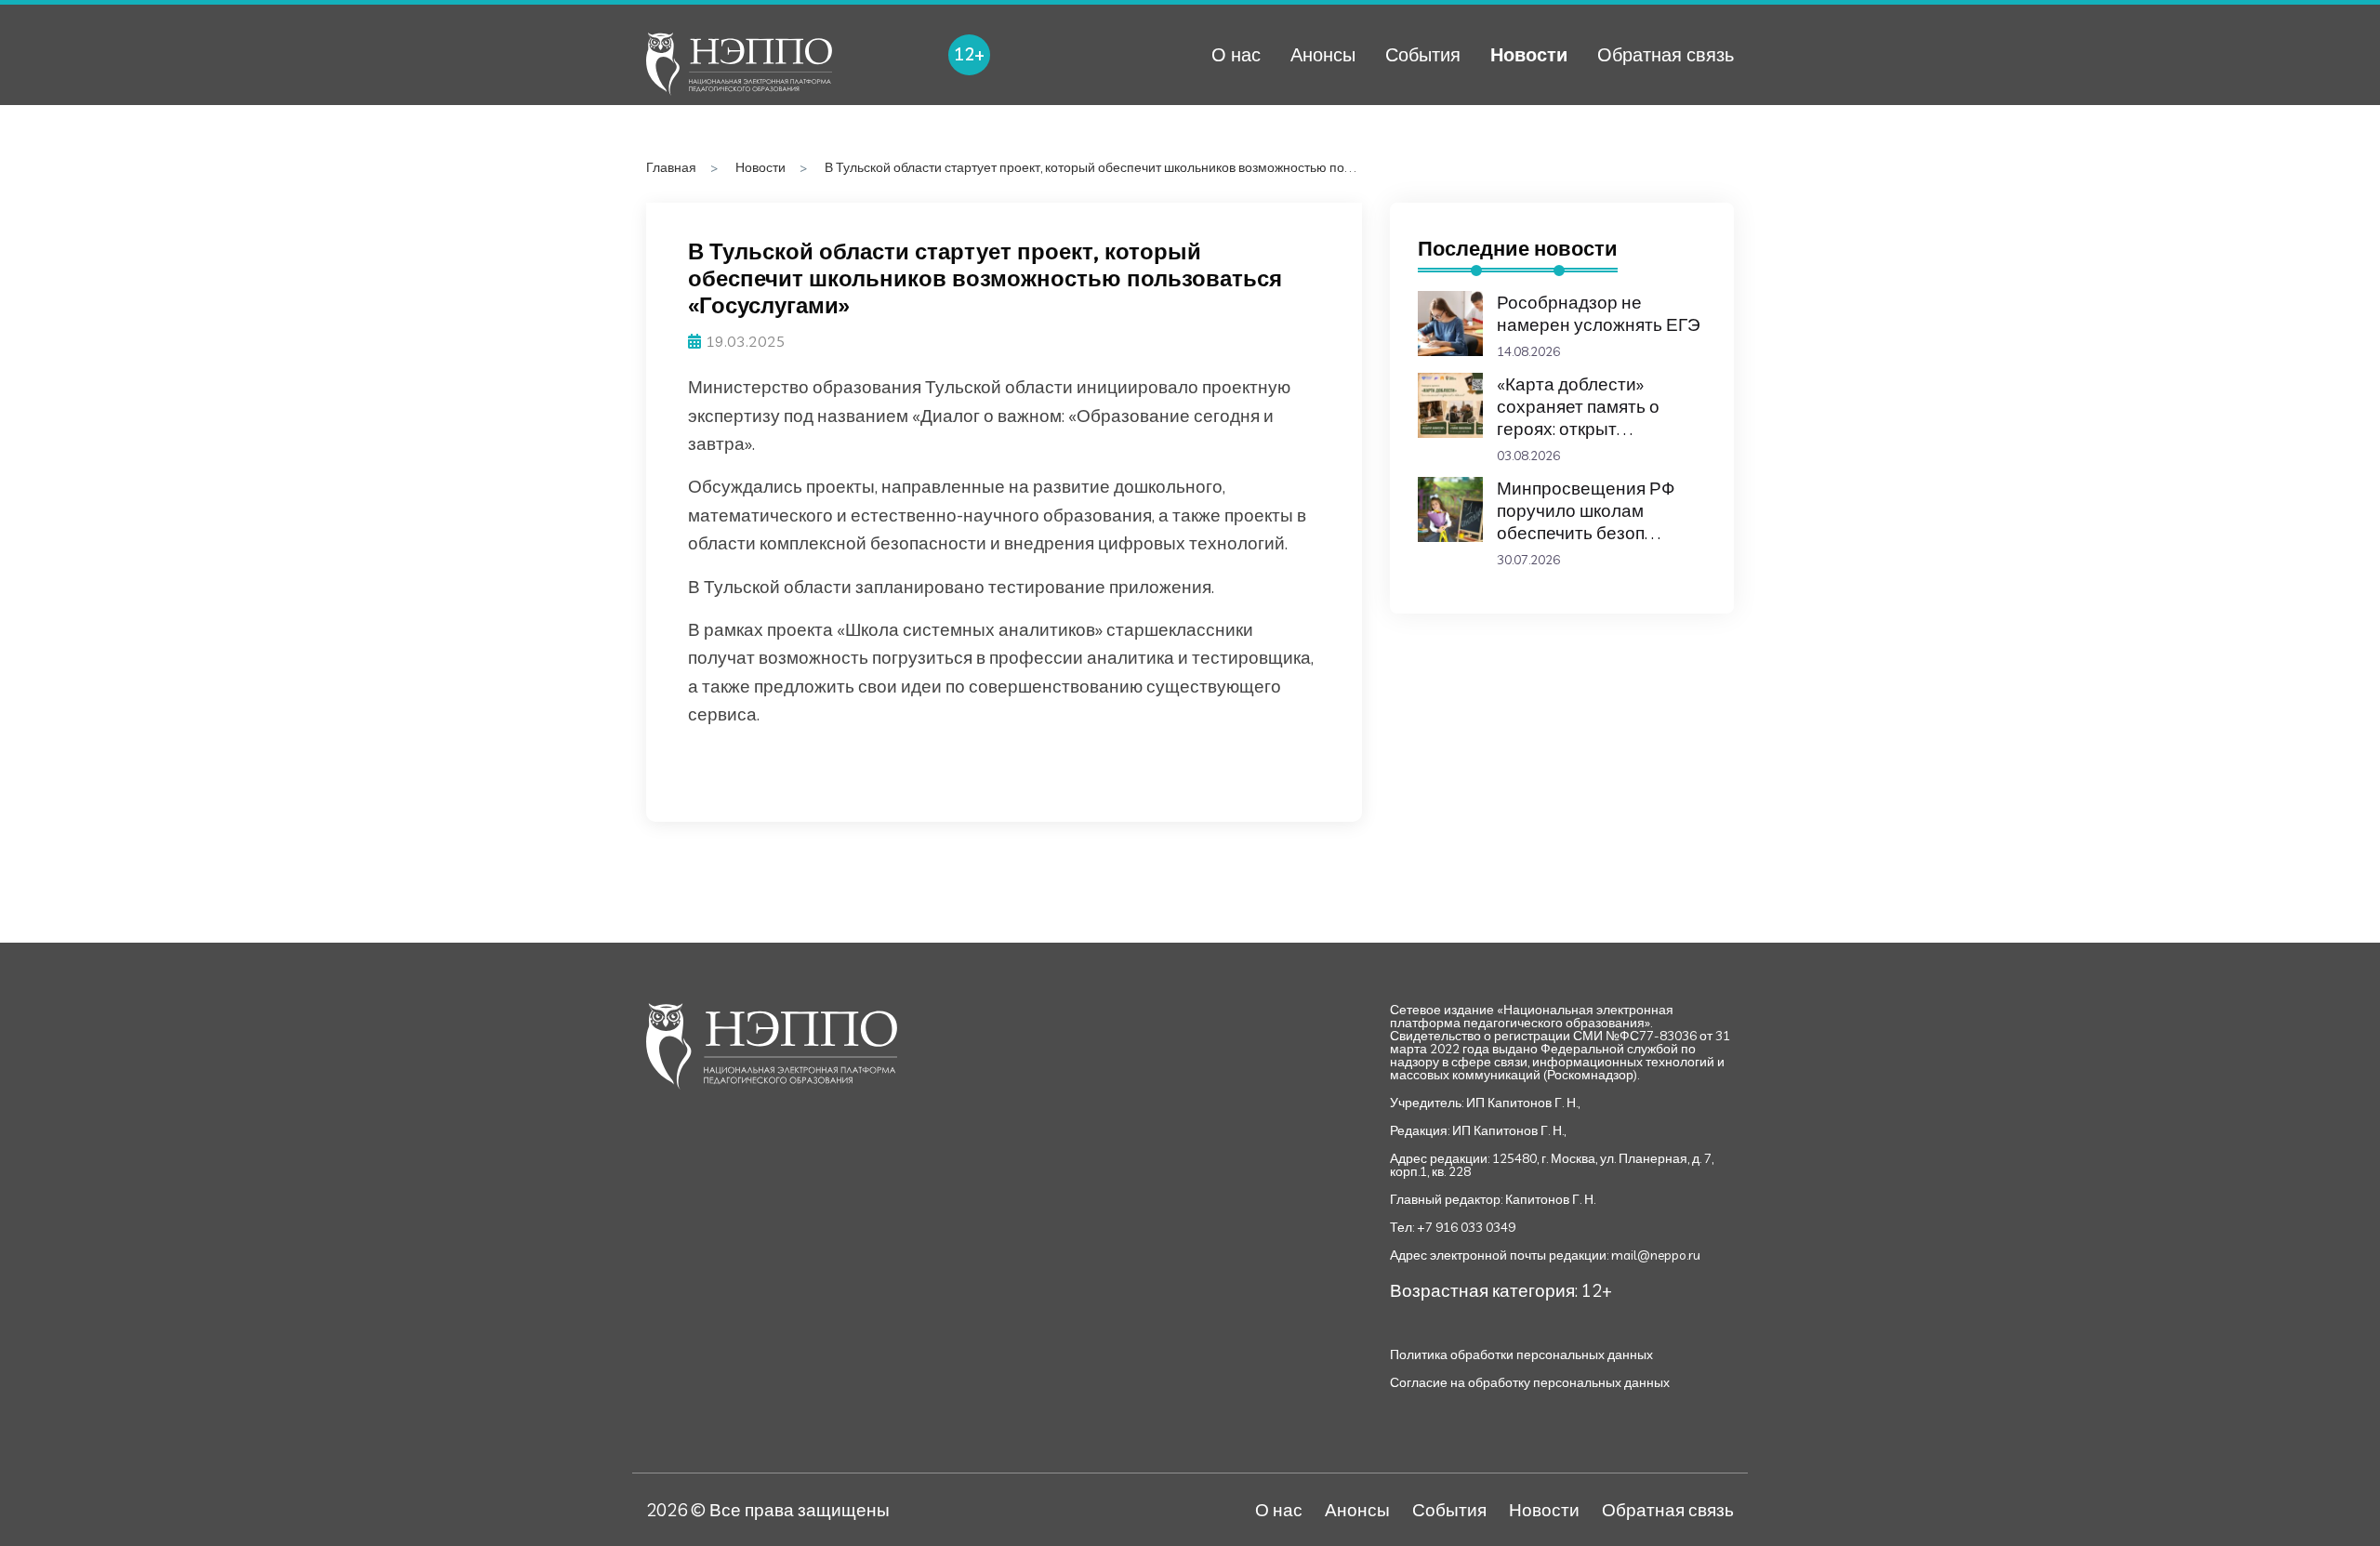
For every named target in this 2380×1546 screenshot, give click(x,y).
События (1423, 54)
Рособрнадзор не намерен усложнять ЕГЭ (1599, 313)
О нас (1236, 54)
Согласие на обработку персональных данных (1530, 1382)
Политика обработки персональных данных (1521, 1354)
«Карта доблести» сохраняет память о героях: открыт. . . (1578, 406)
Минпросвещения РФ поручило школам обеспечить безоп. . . (1586, 510)
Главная (671, 167)
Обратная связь (1666, 54)
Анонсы (1323, 54)
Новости (1529, 54)
